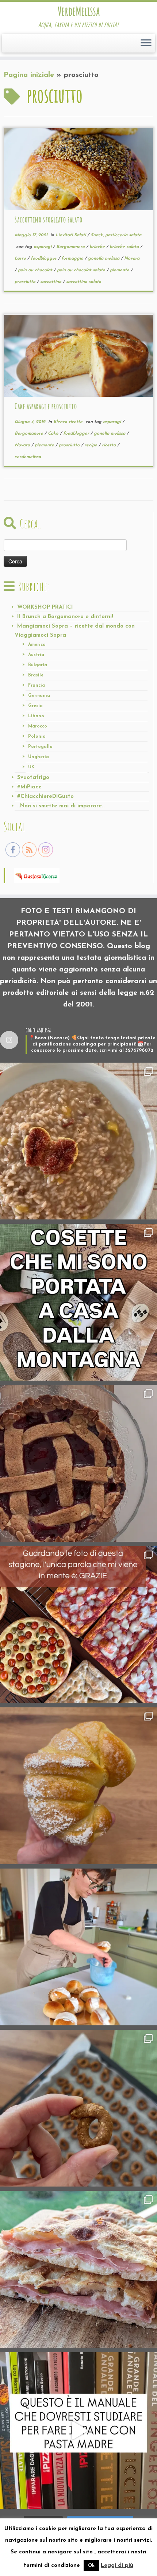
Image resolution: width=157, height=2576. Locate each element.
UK (31, 767)
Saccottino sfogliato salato (49, 220)
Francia (37, 686)
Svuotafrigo (33, 778)
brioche (98, 247)
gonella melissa (104, 259)
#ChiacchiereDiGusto (45, 797)
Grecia (35, 706)
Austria (36, 655)
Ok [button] (91, 2566)
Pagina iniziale (29, 75)
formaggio (73, 259)
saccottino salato (84, 282)
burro (21, 259)
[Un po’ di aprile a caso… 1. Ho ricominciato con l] (78, 2269)
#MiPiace (29, 787)
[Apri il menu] (146, 43)
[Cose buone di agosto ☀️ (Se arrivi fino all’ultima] (78, 1141)
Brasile (36, 675)
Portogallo (40, 747)
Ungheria (39, 757)
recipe (91, 445)
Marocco (38, 726)
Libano (36, 716)
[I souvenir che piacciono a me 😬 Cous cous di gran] (78, 1302)
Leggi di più (117, 2566)
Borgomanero (71, 247)
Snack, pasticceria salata (116, 235)
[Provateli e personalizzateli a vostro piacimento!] (78, 2108)
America (37, 645)
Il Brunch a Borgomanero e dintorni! (65, 617)
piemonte (120, 270)
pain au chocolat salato (82, 270)
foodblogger (44, 259)
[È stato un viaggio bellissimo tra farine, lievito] (78, 1625)
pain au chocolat (36, 270)
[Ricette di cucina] (37, 875)
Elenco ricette (69, 422)
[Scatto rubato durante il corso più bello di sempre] (78, 1947)
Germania (39, 696)
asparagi (43, 247)
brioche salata (125, 247)
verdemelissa (28, 457)
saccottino (51, 282)
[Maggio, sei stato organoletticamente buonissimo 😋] (78, 1786)
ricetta (110, 445)
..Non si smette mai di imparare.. (61, 806)
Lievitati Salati (71, 235)
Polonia (37, 737)
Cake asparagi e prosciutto (46, 406)
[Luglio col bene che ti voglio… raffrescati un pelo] (78, 1463)
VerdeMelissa (79, 11)
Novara (132, 259)
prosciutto (26, 282)
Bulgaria (38, 665)
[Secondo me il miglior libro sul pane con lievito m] (78, 2430)
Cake (54, 434)
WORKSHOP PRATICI (45, 607)
